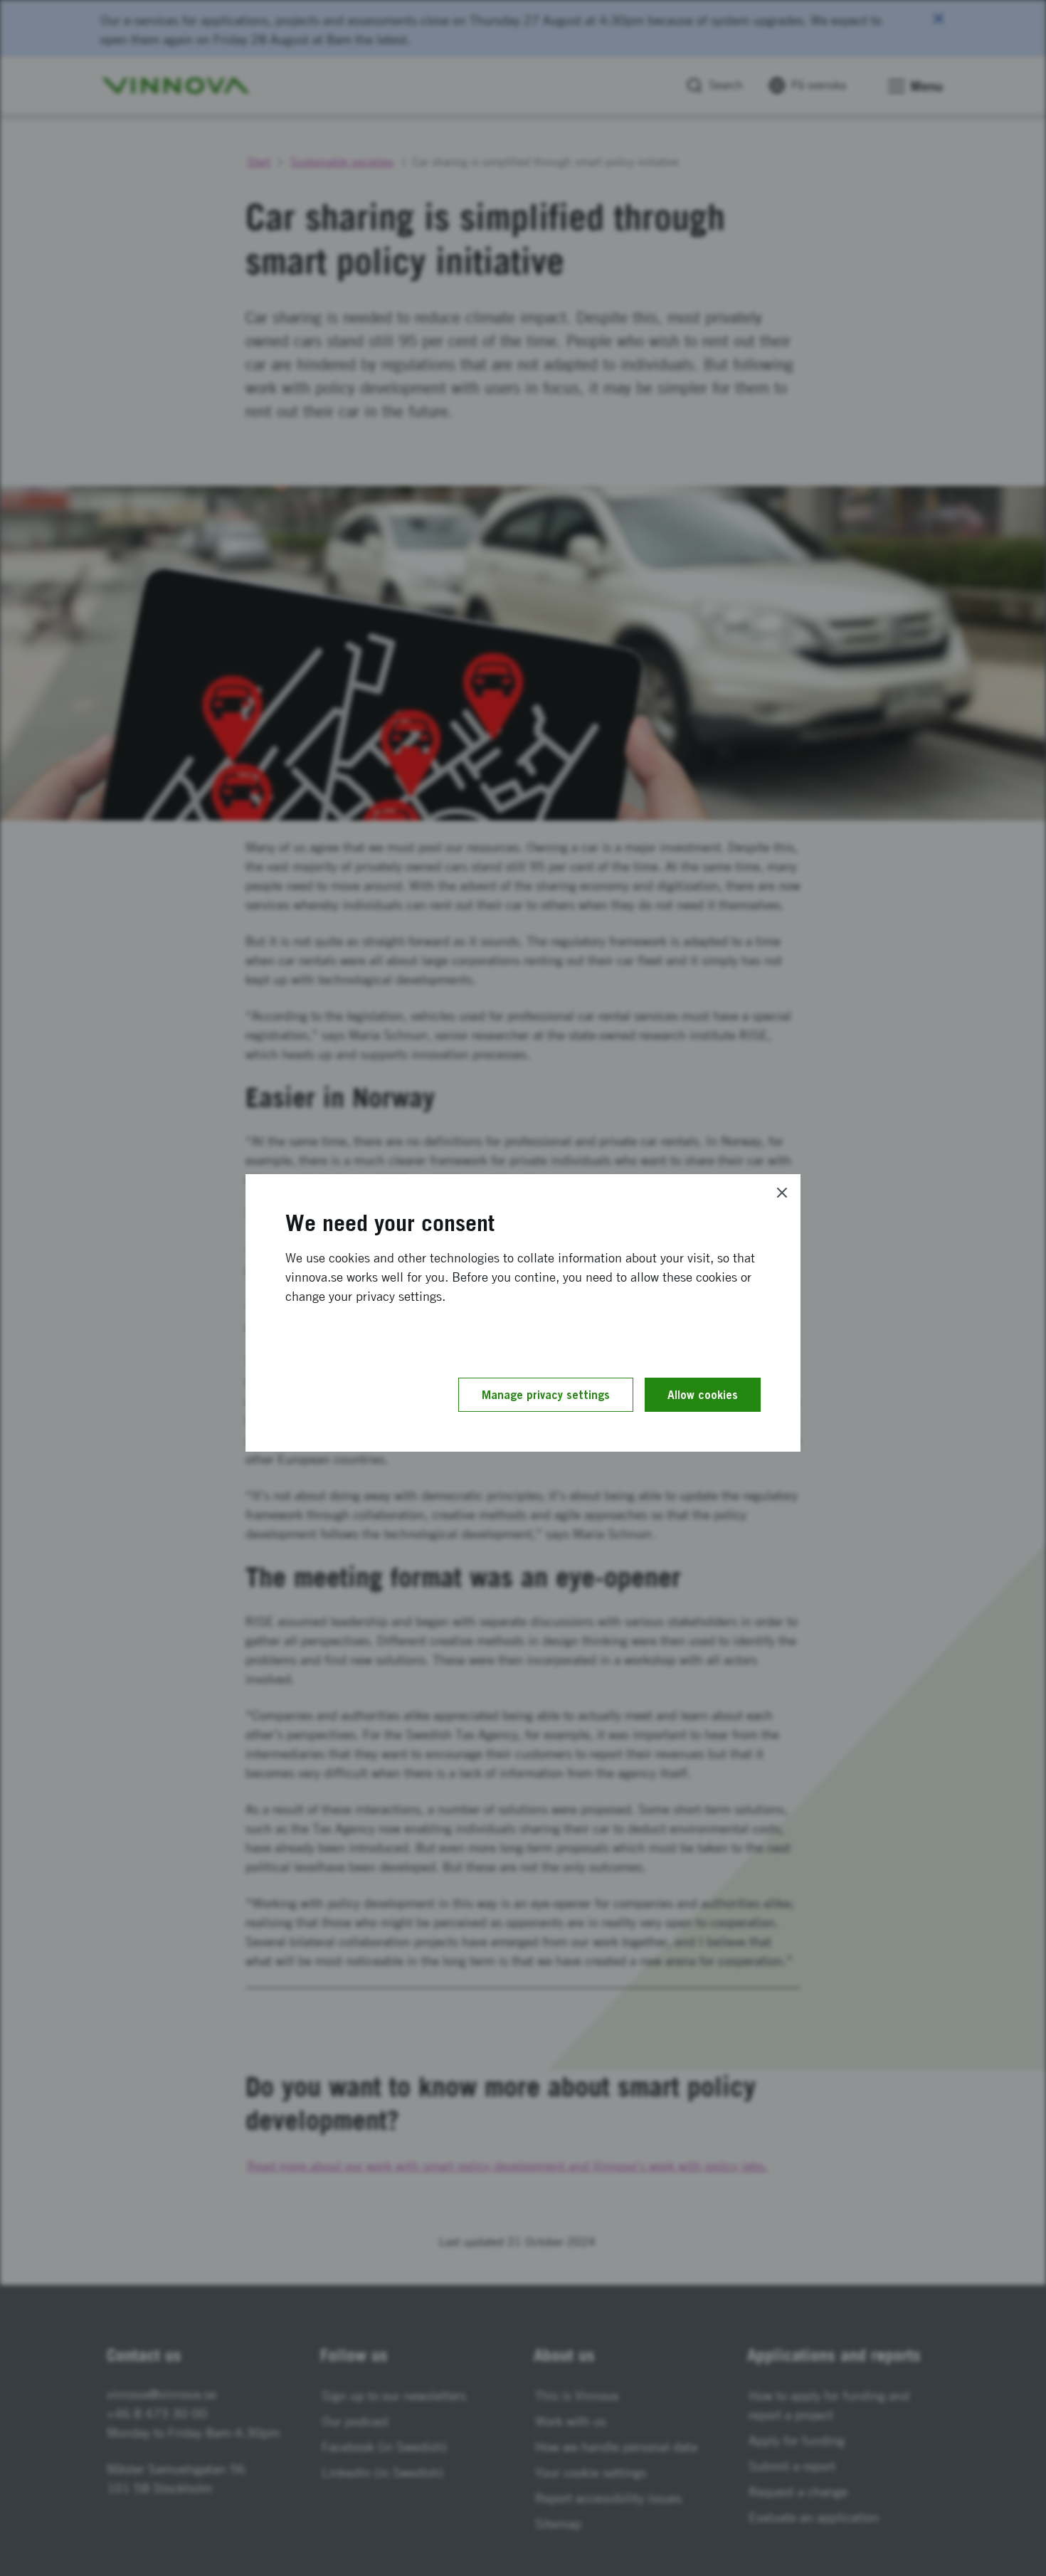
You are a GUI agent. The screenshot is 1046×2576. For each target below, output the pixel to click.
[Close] (782, 1193)
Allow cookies (703, 1395)
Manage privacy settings (546, 1395)
